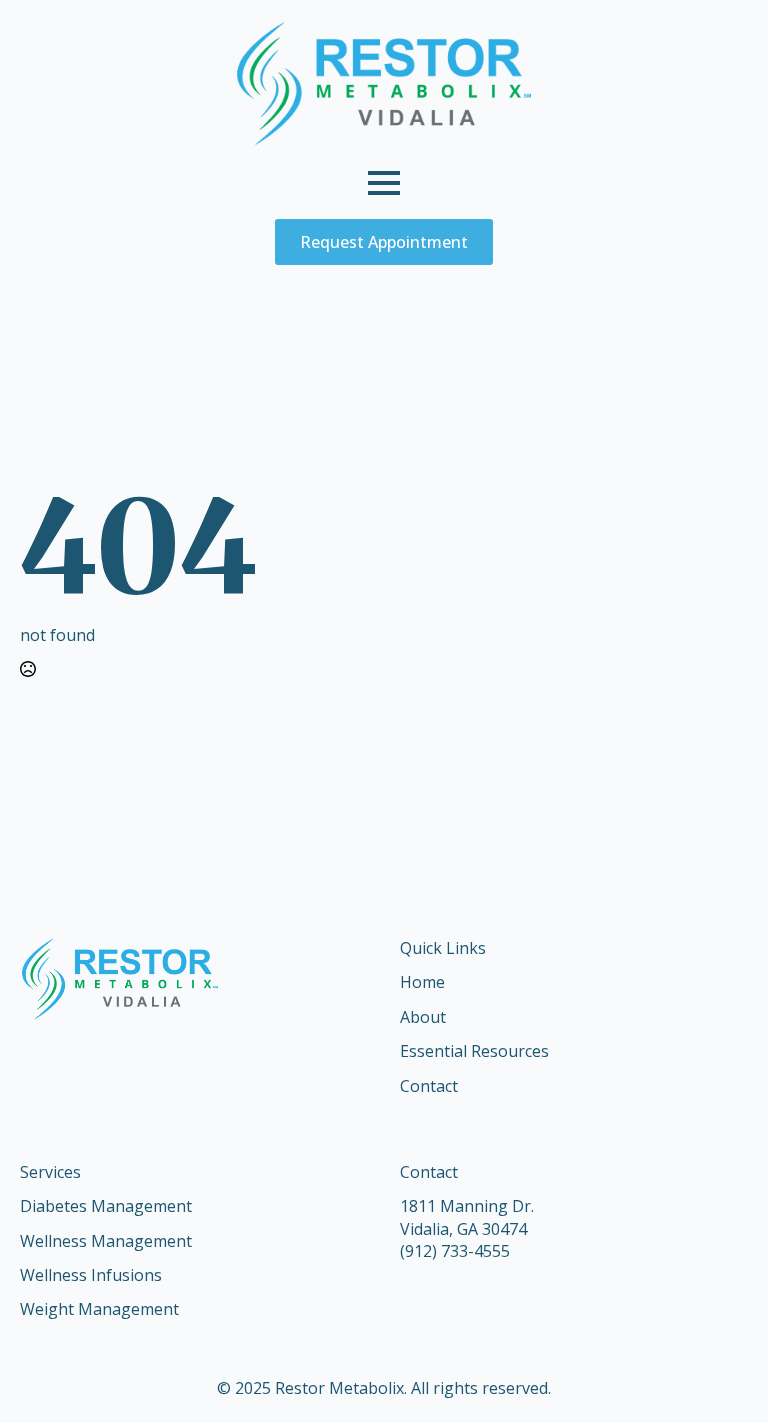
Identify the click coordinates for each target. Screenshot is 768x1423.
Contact (429, 1086)
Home (422, 982)
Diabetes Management (106, 1206)
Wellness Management (106, 1241)
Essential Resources (474, 1051)
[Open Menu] (384, 183)
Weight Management (99, 1309)
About (423, 1017)
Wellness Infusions (91, 1275)
